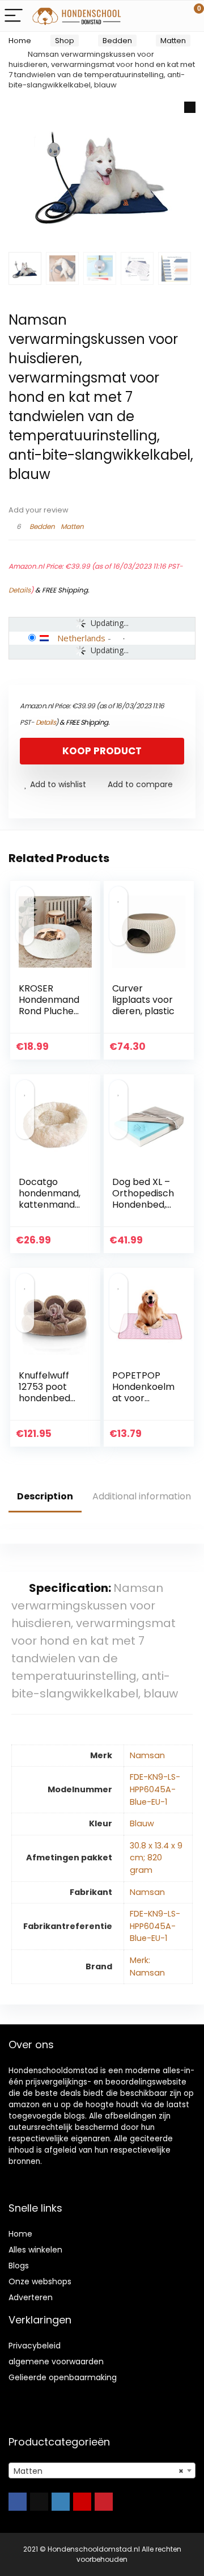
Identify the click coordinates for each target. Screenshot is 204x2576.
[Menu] (14, 16)
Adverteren (31, 2297)
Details (20, 590)
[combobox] (102, 2470)
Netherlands (81, 638)
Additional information (142, 1496)
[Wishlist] (169, 16)
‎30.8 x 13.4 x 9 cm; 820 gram (156, 1858)
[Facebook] (18, 2502)
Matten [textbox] (99, 2471)
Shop (65, 41)
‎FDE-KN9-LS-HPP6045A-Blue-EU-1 (155, 1789)
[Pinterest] (104, 2502)
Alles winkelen (35, 2250)
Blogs (19, 2266)
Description (45, 1496)
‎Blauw (142, 1823)
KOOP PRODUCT (102, 751)
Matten (173, 41)
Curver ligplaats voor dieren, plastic (143, 1000)
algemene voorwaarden (56, 2361)
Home (20, 41)
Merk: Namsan (147, 1966)
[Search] (144, 16)
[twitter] (39, 2502)
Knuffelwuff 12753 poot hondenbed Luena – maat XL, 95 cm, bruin (49, 1404)
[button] (190, 107)
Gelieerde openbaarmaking (63, 2377)
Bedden (117, 41)
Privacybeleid (35, 2346)
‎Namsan (147, 1755)
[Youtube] (82, 2502)
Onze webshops (40, 2281)
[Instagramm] (61, 2502)
